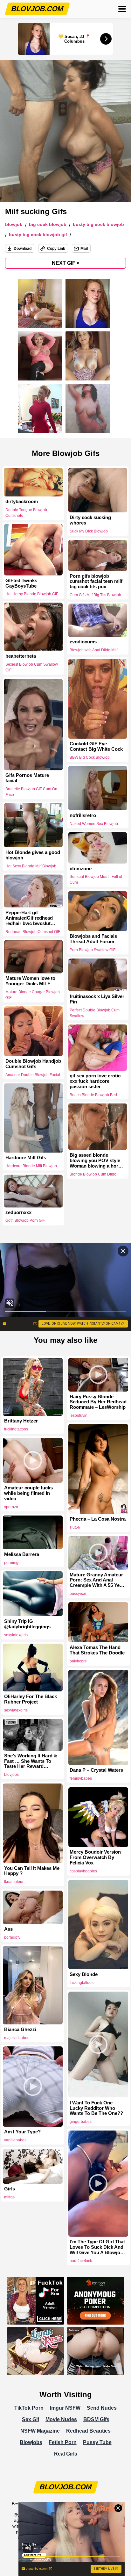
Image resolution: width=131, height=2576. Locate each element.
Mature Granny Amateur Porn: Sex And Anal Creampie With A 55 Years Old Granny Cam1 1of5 (98, 1580)
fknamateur (14, 1882)
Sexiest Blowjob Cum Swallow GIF (32, 667)
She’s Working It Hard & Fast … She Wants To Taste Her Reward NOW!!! (31, 1761)
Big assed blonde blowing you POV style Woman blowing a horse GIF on (97, 1161)
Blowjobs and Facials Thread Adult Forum (93, 939)
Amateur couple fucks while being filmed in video (28, 1493)
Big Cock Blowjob (48, 224)
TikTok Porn (29, 2408)
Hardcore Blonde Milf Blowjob (31, 1166)
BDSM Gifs (96, 2419)
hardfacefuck (81, 2261)
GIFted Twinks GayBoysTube (21, 583)
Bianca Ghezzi (20, 2030)
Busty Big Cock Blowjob (98, 224)
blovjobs (11, 1775)
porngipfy (12, 1937)
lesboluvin (79, 1415)
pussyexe (78, 1594)
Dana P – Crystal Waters (96, 1770)
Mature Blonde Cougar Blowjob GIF (33, 995)
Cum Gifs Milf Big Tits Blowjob (95, 595)
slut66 (75, 1527)
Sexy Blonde (84, 1974)
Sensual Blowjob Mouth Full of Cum (96, 879)
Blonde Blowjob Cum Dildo (93, 1174)
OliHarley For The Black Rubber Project (31, 1699)
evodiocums (83, 642)
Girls (10, 2189)
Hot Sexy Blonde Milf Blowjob (31, 866)
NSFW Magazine (40, 2431)
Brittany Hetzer (21, 1421)
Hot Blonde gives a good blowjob (33, 855)
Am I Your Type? (22, 2132)
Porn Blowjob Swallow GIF (93, 950)
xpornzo (11, 1507)
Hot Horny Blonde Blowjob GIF (32, 594)
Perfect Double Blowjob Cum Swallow (95, 1013)
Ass (8, 1929)
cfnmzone (81, 868)
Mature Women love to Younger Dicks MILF (30, 981)
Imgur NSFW (65, 2408)
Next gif (66, 263)
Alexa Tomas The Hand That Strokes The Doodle (97, 1650)
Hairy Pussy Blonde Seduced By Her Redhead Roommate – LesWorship (98, 1402)
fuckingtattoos (16, 1429)
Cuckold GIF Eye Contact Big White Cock (96, 746)
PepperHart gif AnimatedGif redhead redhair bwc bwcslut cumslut (29, 918)
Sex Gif (31, 2419)
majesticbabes (17, 2038)
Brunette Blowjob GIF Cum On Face (31, 792)
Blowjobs (31, 2442)
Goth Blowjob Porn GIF (25, 1221)
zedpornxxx (18, 1212)
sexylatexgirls (16, 1635)
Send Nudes (102, 2408)
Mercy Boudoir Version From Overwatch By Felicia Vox (95, 1857)
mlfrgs (9, 2197)
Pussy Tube (97, 2442)
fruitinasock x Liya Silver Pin (97, 999)
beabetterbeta (21, 656)
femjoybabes (81, 1778)
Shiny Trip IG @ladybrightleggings (27, 1624)
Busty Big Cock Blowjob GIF (38, 235)
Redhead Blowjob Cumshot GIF (33, 931)
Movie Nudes (61, 2419)
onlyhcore (78, 1661)
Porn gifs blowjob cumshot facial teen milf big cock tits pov (96, 582)
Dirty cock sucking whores (90, 520)
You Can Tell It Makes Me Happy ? (32, 1871)
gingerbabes (81, 2122)
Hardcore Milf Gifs (26, 1158)
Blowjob (14, 224)
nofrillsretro (83, 815)
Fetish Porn (63, 2442)
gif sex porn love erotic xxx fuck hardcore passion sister (95, 1081)
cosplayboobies (83, 1871)
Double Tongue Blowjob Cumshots (26, 513)
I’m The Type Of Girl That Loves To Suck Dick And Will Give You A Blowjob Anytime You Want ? (97, 2247)
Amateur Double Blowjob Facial (33, 1075)
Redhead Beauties (88, 2431)
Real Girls (66, 2454)
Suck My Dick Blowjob (89, 531)
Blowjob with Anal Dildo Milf (93, 650)
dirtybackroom (22, 502)
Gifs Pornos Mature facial (27, 778)
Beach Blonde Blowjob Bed (93, 1095)
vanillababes (15, 2140)
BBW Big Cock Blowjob (90, 757)
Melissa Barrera (22, 1554)
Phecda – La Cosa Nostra (98, 1519)
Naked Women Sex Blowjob (94, 824)
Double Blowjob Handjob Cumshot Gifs (33, 1064)
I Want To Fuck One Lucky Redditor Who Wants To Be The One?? (96, 2108)
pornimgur (13, 1563)
